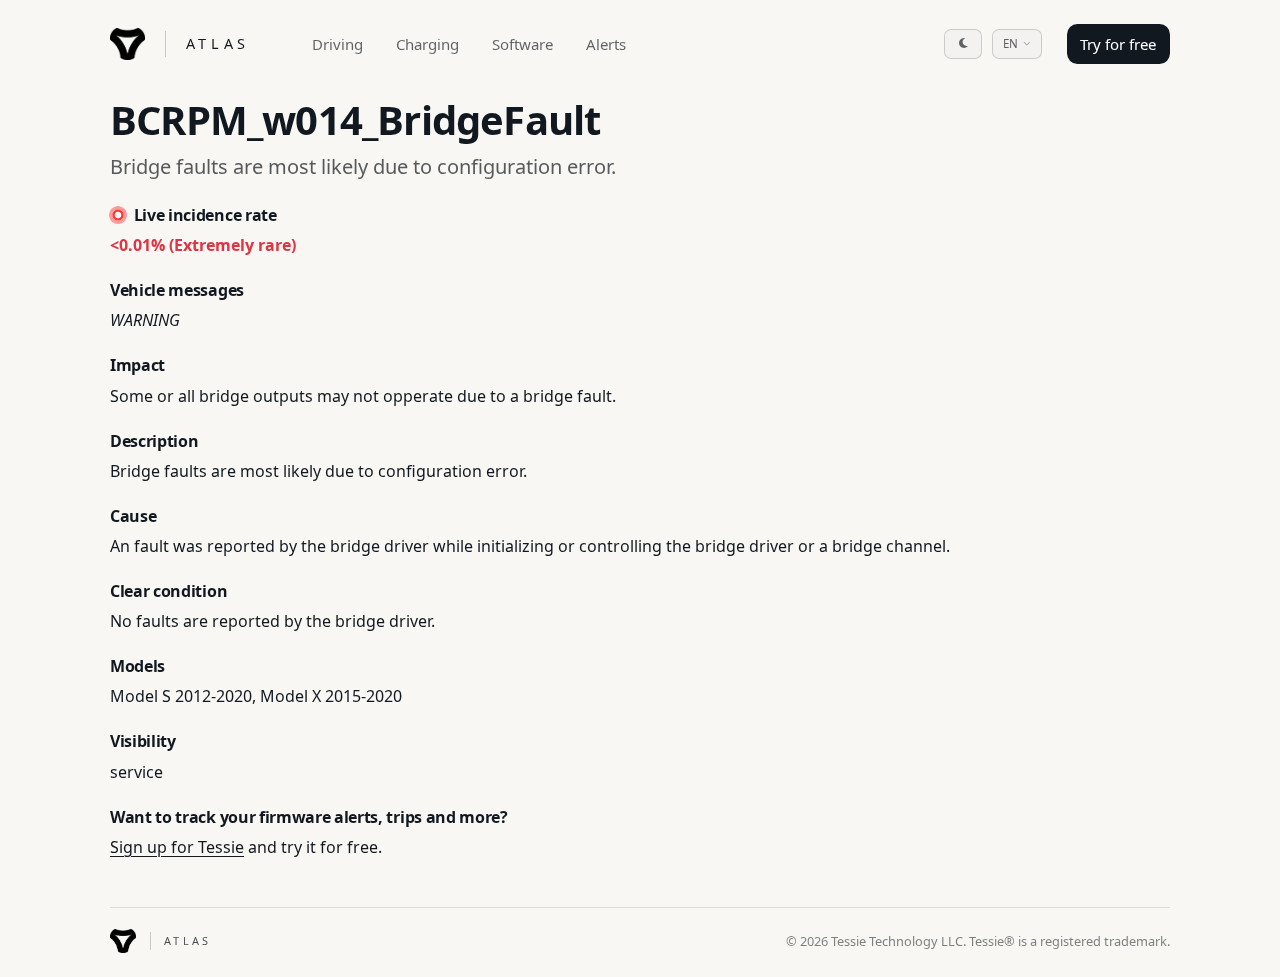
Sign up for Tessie (177, 847)
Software (522, 44)
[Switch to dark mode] (963, 44)
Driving (337, 44)
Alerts (606, 44)
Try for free (1118, 44)
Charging (427, 44)
